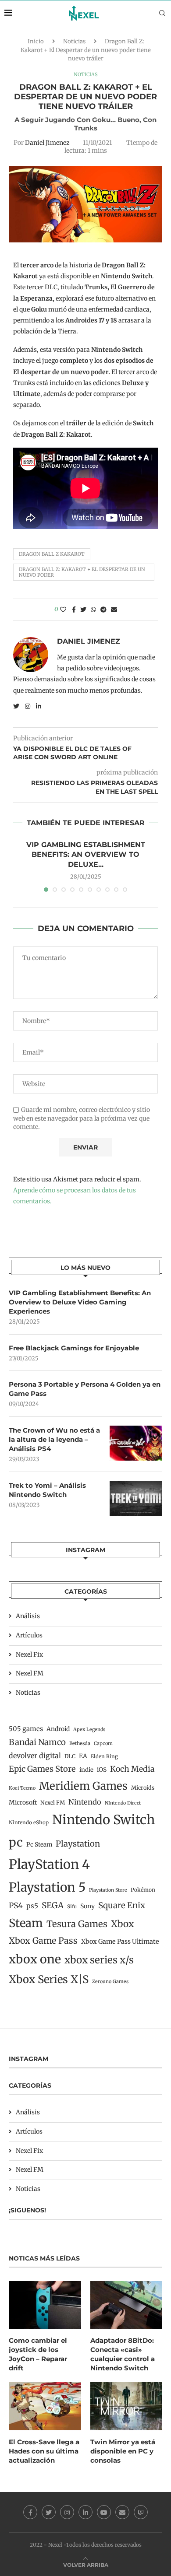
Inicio (36, 41)
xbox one (35, 1959)
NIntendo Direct (123, 1803)
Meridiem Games (83, 1786)
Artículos (29, 1635)
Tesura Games (77, 1924)
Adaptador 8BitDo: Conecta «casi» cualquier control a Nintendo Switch (123, 2354)
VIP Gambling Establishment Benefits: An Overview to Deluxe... (86, 855)
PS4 (16, 1906)
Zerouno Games (110, 1982)
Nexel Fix (29, 1654)
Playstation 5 (47, 1887)
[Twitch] (141, 2512)
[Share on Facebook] (74, 610)
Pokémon (143, 1890)
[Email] (122, 2512)
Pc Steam (39, 1845)
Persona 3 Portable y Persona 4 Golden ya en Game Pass (85, 1389)
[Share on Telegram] (103, 610)
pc (16, 1842)
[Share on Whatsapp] (93, 610)
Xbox (122, 1924)
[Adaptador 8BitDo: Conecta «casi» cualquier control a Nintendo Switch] (126, 2305)
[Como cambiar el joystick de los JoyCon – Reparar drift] (45, 2305)
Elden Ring (104, 1756)
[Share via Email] (114, 610)
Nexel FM (30, 1673)
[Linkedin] (85, 2512)
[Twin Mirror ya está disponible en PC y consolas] (126, 2406)
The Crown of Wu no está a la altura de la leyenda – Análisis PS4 (54, 1439)
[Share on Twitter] (83, 610)
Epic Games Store (42, 1769)
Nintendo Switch (103, 1820)
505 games (26, 1729)
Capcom (103, 1743)
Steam (26, 1923)
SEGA (53, 1905)
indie (86, 1770)
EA (83, 1756)
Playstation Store (108, 1890)
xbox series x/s (99, 1960)
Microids (143, 1788)
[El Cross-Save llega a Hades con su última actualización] (45, 2406)
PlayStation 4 (49, 1864)
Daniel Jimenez (47, 143)
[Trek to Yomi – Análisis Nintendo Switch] (136, 1498)
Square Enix (122, 1905)
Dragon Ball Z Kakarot (52, 554)
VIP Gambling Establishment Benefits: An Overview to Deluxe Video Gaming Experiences (80, 1302)
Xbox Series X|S (49, 1979)
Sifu (72, 1907)
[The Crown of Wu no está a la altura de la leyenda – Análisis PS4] (136, 1443)
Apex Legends (89, 1730)
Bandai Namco (37, 1742)
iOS (102, 1770)
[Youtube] (104, 2512)
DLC (70, 1756)
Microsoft (23, 1802)
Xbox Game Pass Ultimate (120, 1942)
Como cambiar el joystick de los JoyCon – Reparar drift (38, 2354)
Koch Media (132, 1769)
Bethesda (80, 1743)
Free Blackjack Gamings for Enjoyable (74, 1348)
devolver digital (35, 1756)
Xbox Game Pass (43, 1941)
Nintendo (85, 1802)
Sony (87, 1906)
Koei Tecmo (22, 1788)
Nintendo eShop (29, 1822)
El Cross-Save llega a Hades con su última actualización (44, 2451)
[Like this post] (63, 610)
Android (58, 1729)
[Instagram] (67, 2512)
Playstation (78, 1844)
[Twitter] (49, 2512)
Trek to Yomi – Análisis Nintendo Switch (47, 1490)
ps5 (32, 1906)
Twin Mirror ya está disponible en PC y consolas (123, 2451)
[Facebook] (30, 2512)
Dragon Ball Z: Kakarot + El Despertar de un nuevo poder (82, 572)
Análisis (28, 1616)
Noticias (74, 41)
